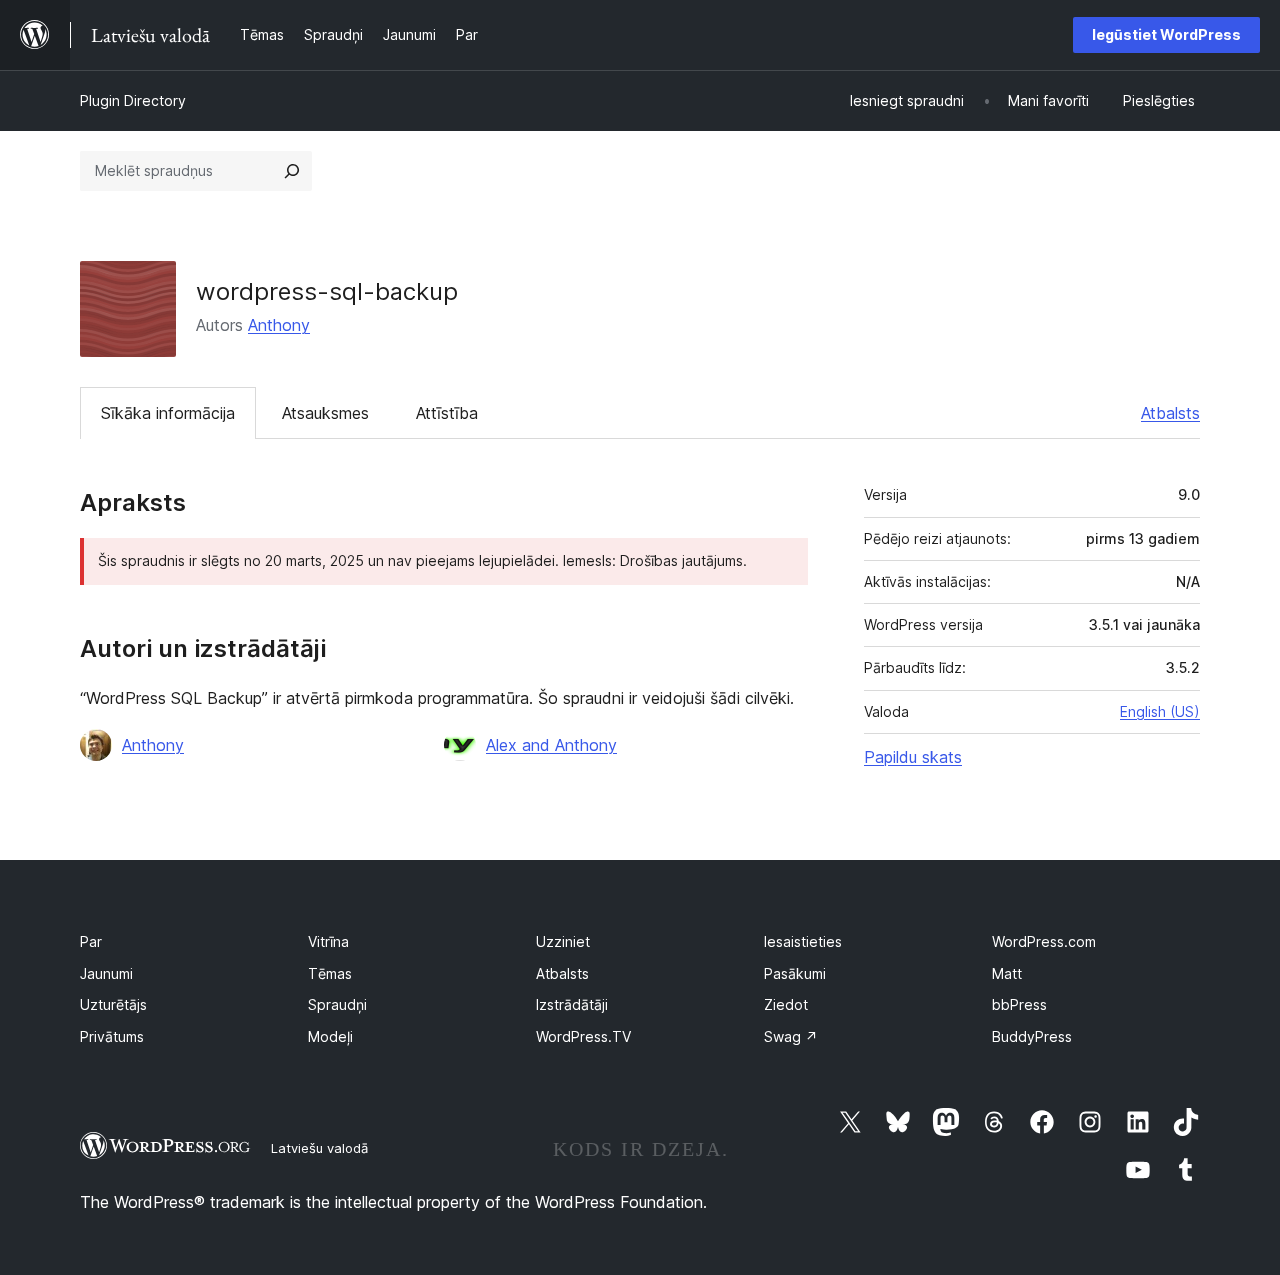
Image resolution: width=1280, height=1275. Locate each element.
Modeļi (330, 1036)
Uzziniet (563, 941)
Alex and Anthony (551, 745)
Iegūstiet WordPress (1166, 34)
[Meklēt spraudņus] (292, 171)
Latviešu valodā (319, 1148)
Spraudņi (337, 1004)
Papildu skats (913, 757)
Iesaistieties (803, 941)
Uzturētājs (113, 1004)
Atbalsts (1170, 413)
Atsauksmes (325, 413)
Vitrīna (328, 941)
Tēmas (330, 973)
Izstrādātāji (572, 1004)
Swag (791, 1036)
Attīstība (447, 413)
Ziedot (786, 1004)
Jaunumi (106, 973)
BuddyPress (1032, 1036)
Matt (1007, 973)
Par (91, 941)
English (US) (1160, 711)
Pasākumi (795, 973)
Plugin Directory (133, 100)
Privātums (112, 1036)
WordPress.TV (583, 1036)
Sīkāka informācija (168, 413)
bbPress (1019, 1004)
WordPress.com (1044, 941)
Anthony (279, 325)
